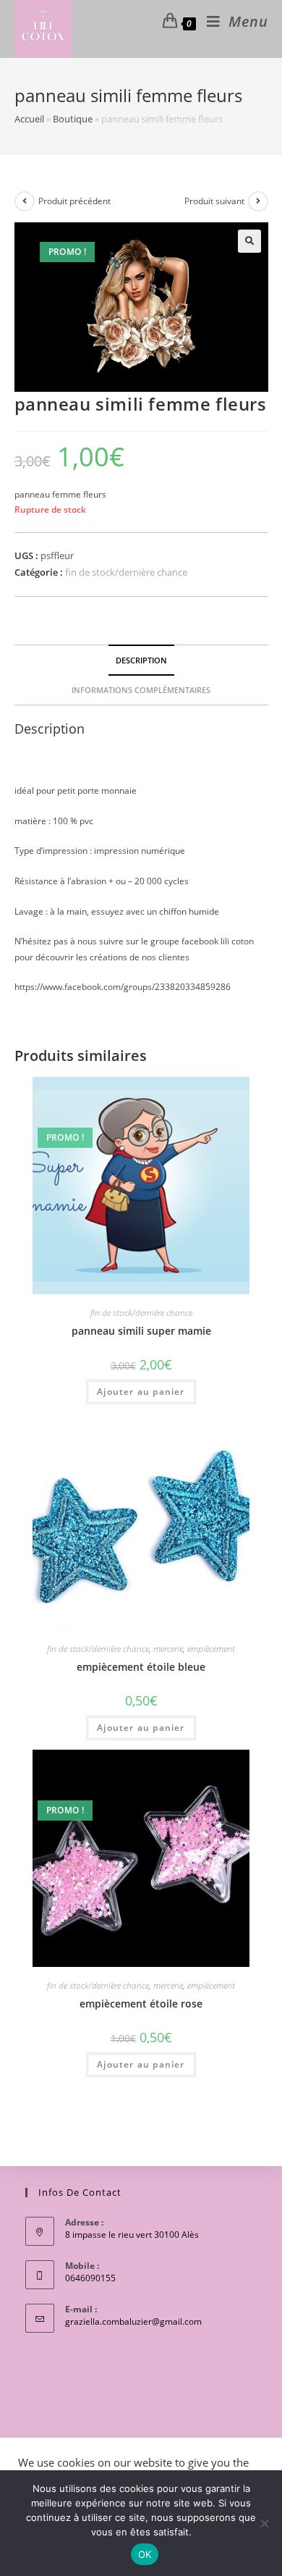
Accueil (29, 119)
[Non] (264, 2523)
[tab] (141, 660)
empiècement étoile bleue (141, 1667)
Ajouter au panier (141, 1392)
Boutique (73, 119)
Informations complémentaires (141, 690)
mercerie (168, 1649)
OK (145, 2554)
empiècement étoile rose (141, 2004)
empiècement (211, 1649)
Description (141, 660)
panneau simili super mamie (141, 1331)
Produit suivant (214, 201)
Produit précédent (74, 201)
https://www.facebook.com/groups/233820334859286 (123, 987)
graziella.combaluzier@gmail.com (133, 2321)
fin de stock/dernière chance (126, 572)
